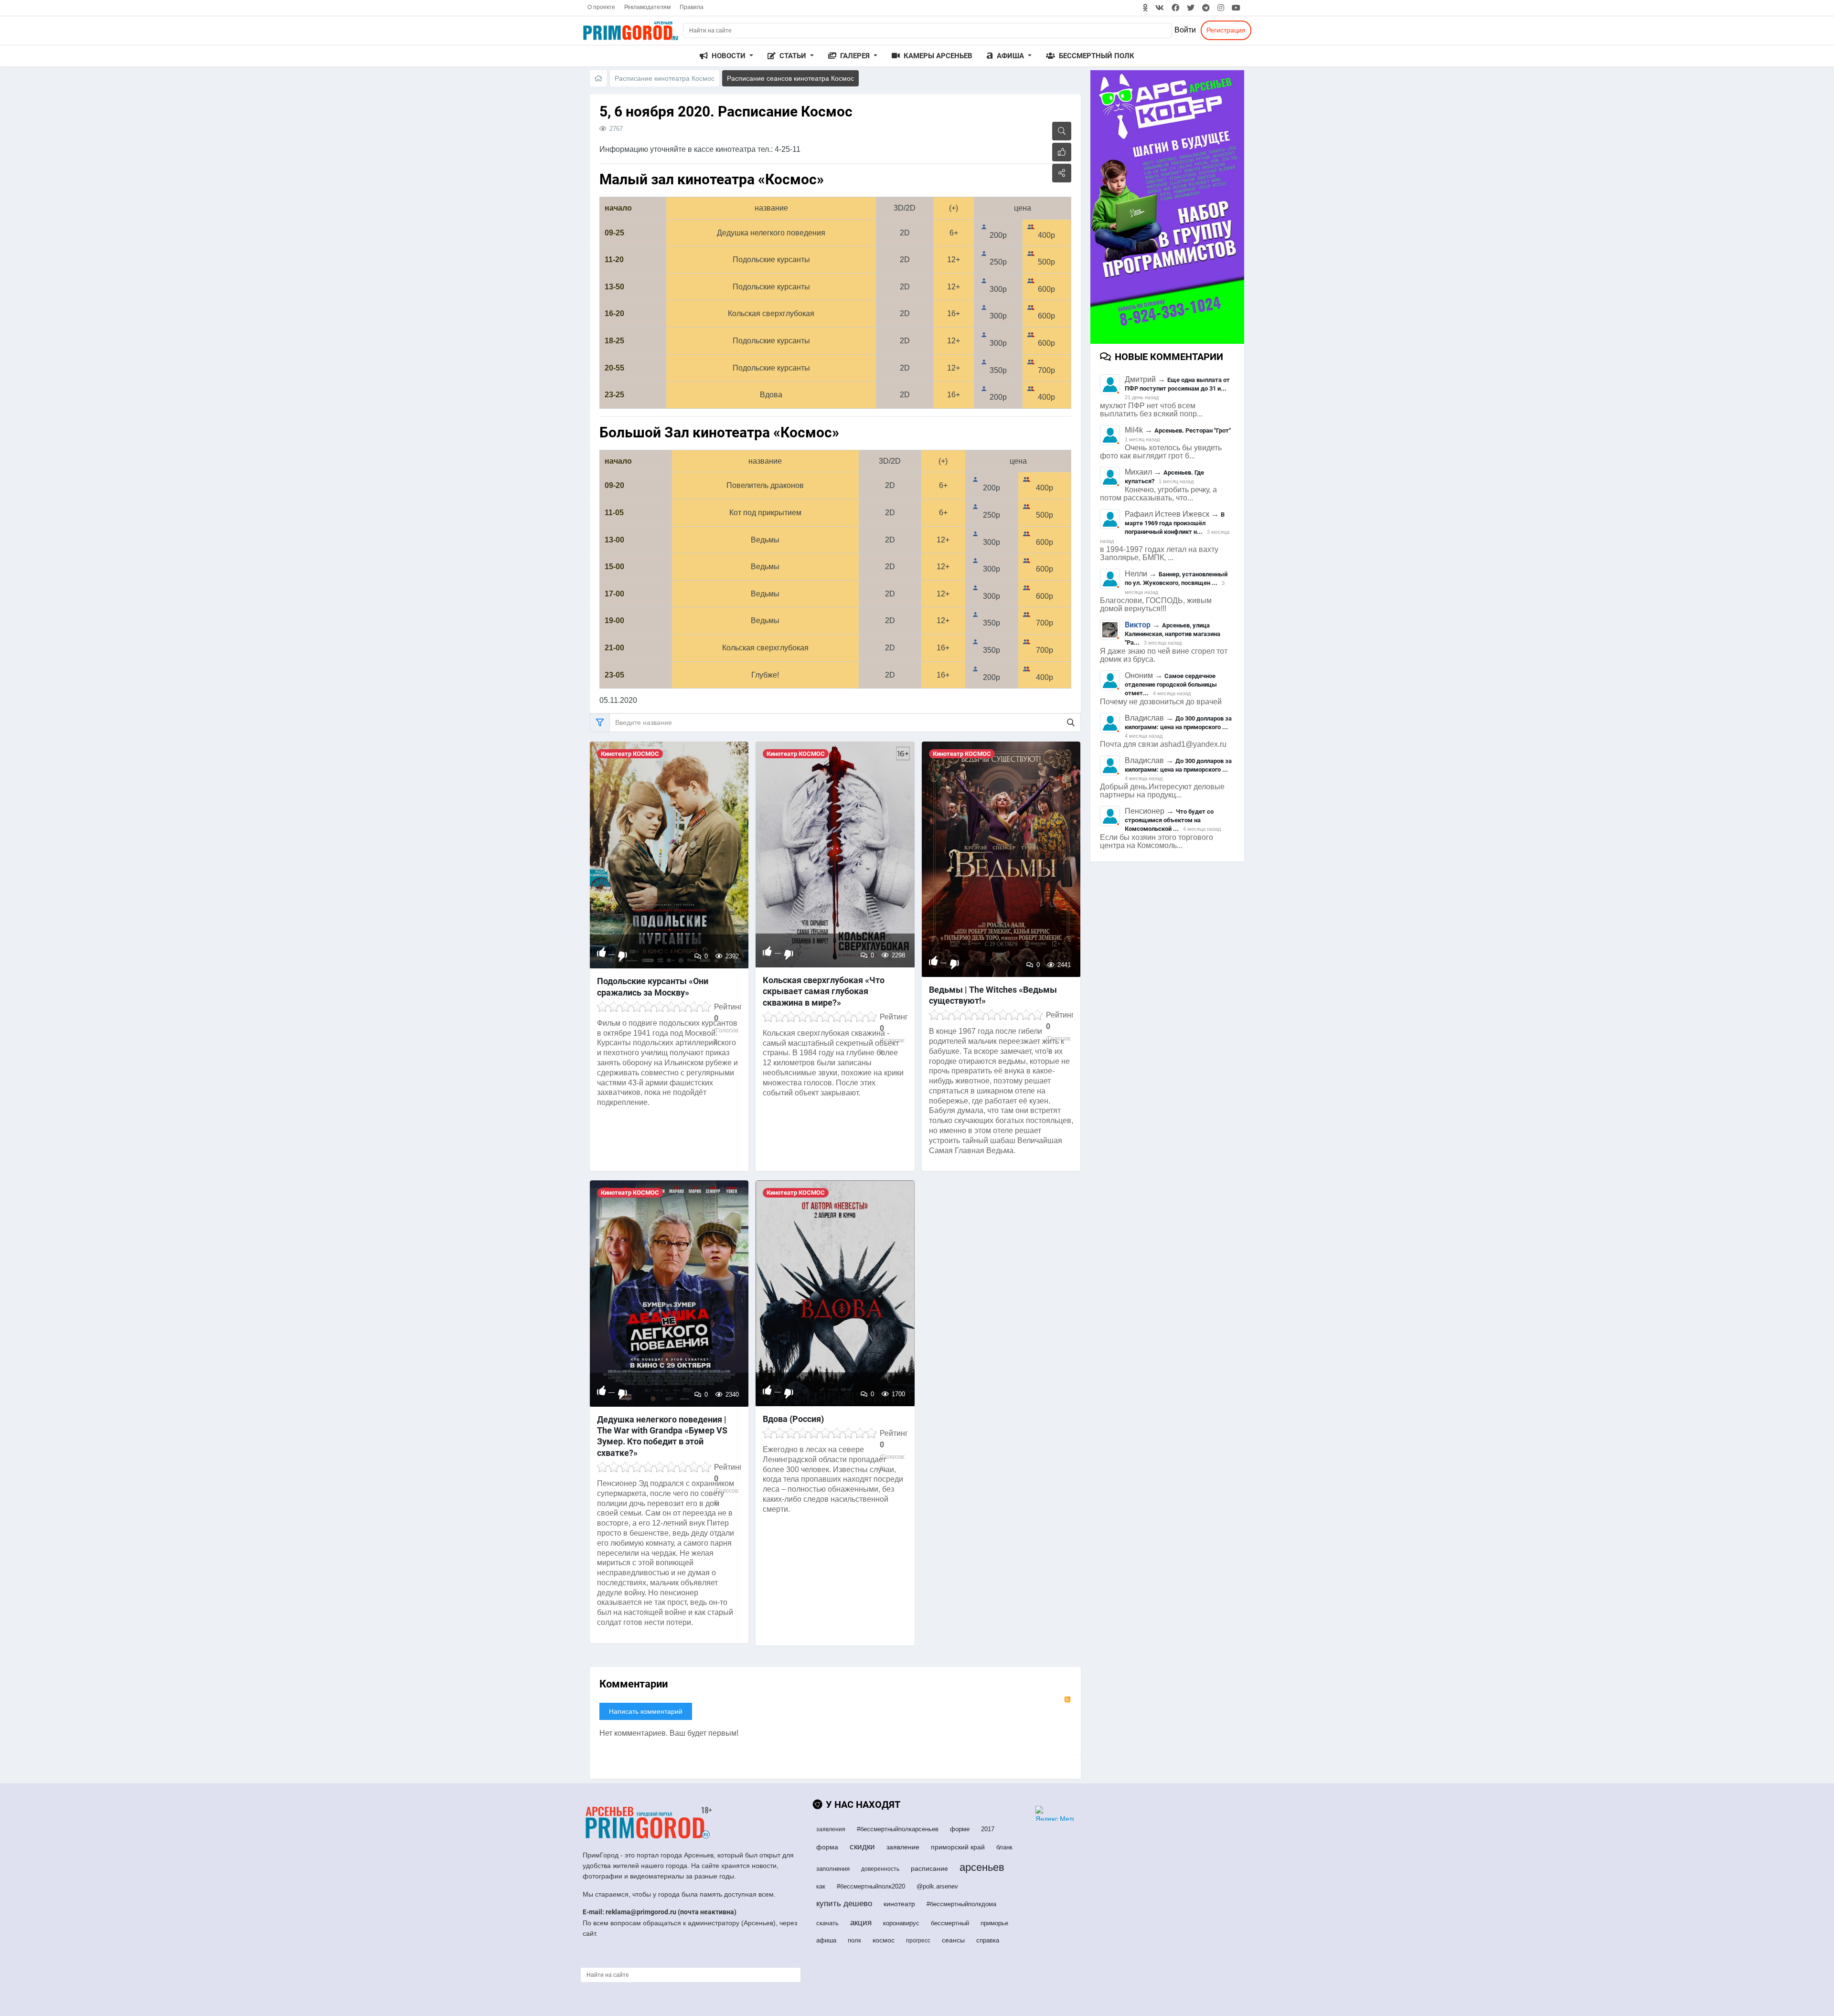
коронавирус (901, 1923)
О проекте (601, 7)
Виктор (1138, 625)
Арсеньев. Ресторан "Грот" (1193, 430)
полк (854, 1940)
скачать (827, 1923)
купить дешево (844, 1904)
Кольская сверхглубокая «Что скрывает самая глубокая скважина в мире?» (824, 991)
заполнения (833, 1869)
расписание (929, 1868)
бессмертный (950, 1923)
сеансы (953, 1940)
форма (827, 1847)
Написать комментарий (646, 1711)
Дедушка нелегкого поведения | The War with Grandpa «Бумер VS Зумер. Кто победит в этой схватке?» (662, 1436)
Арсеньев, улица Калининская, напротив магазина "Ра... (1173, 634)
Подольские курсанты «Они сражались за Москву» (653, 987)
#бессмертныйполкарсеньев (898, 1829)
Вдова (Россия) (793, 1419)
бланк (1004, 1847)
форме (960, 1829)
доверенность (880, 1869)
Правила (692, 7)
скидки (862, 1847)
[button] (726, 56)
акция (861, 1923)
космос (884, 1940)
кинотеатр (899, 1904)
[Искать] (1071, 723)
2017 (988, 1829)
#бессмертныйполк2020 (871, 1886)
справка (988, 1940)
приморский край (958, 1847)
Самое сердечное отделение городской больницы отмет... (1171, 684)
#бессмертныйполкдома (961, 1904)
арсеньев (982, 1867)
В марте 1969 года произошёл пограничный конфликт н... (1175, 523)
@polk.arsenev (937, 1886)
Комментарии (634, 1684)
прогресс (918, 1941)
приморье (994, 1923)
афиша (826, 1940)
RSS (1067, 1699)
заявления (831, 1829)
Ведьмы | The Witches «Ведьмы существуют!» (993, 995)
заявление (903, 1847)
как (821, 1886)
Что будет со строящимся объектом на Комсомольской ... (1169, 820)
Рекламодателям (647, 7)
